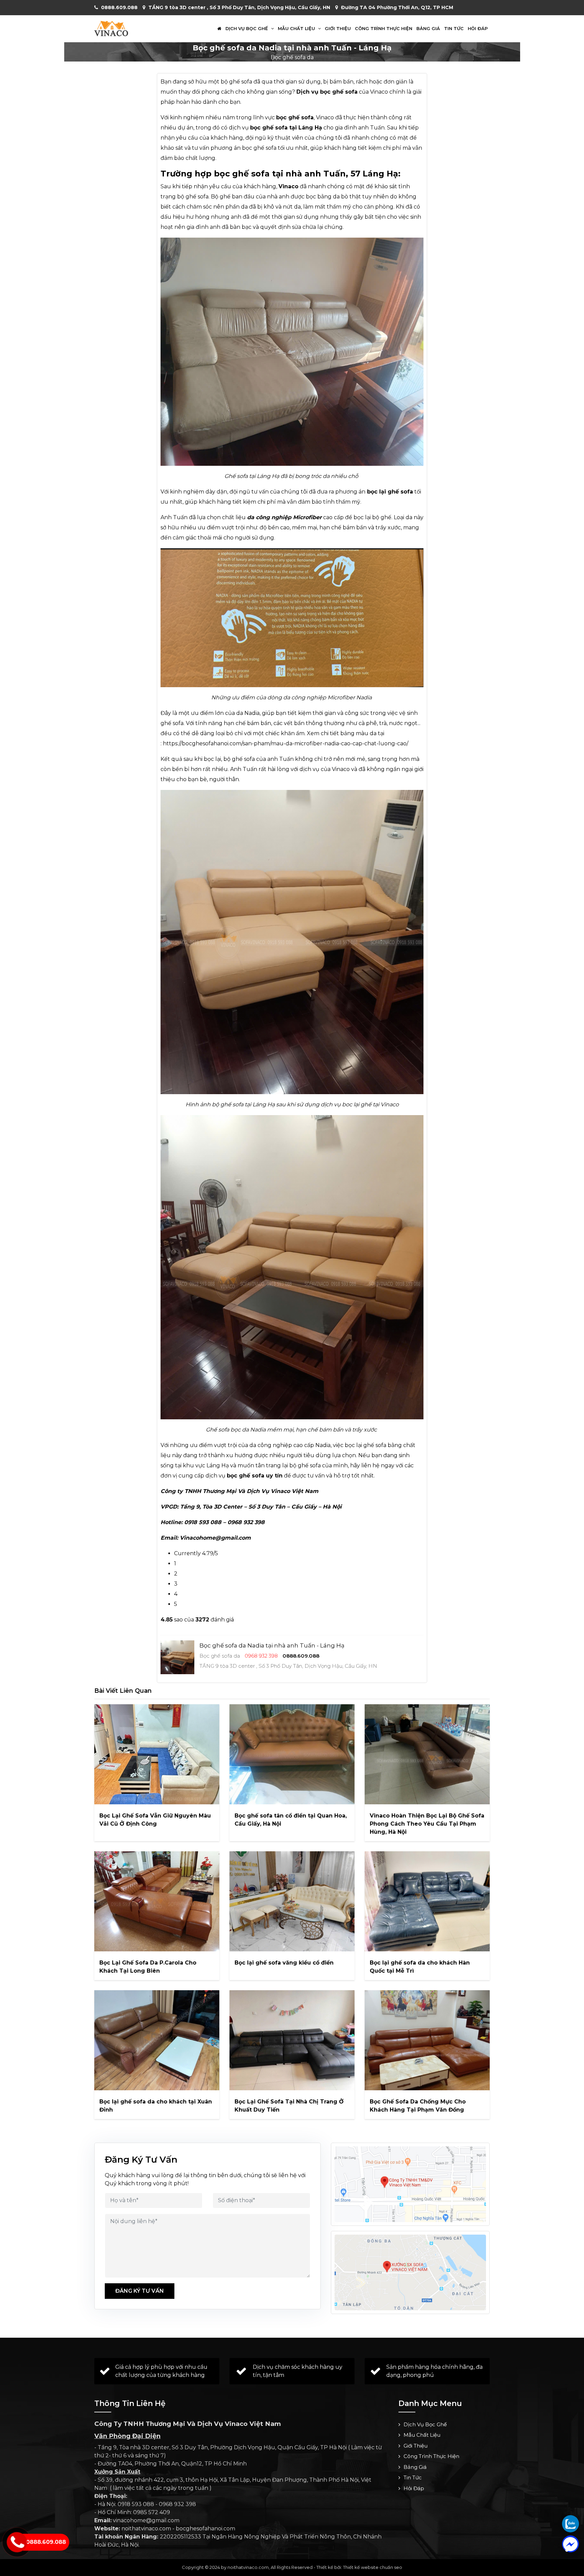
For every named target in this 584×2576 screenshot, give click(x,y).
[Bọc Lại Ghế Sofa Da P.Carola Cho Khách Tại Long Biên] (157, 1901)
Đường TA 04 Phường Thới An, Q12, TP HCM (397, 7)
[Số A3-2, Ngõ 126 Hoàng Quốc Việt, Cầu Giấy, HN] (410, 2184)
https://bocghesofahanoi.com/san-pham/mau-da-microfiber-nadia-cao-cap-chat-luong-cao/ (286, 743)
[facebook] (570, 2544)
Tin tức (454, 29)
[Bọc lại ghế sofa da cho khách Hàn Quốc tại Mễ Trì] (427, 1901)
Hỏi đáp (478, 29)
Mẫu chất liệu (297, 29)
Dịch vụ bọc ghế (247, 29)
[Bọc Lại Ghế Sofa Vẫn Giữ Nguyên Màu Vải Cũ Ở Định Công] (157, 1754)
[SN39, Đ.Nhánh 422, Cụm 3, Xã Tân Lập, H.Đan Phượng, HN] (410, 2272)
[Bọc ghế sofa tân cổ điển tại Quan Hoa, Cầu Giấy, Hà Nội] (292, 1754)
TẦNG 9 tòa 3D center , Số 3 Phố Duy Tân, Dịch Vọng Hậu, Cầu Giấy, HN (239, 7)
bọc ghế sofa (246, 1476)
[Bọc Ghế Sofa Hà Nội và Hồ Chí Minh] (111, 28)
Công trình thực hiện (384, 29)
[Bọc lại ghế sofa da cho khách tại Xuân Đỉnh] (157, 2040)
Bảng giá (428, 29)
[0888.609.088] (570, 2524)
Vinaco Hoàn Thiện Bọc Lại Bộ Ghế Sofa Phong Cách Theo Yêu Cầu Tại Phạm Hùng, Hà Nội (427, 1824)
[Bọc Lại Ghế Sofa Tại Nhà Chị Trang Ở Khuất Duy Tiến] (292, 2040)
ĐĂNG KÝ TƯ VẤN (140, 2291)
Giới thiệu (338, 29)
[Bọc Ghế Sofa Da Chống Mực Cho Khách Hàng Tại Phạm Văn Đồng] (427, 2040)
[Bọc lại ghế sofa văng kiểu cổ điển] (292, 1901)
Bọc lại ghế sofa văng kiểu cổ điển (284, 1963)
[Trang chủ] (219, 29)
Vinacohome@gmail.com (215, 1538)
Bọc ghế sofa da (292, 57)
